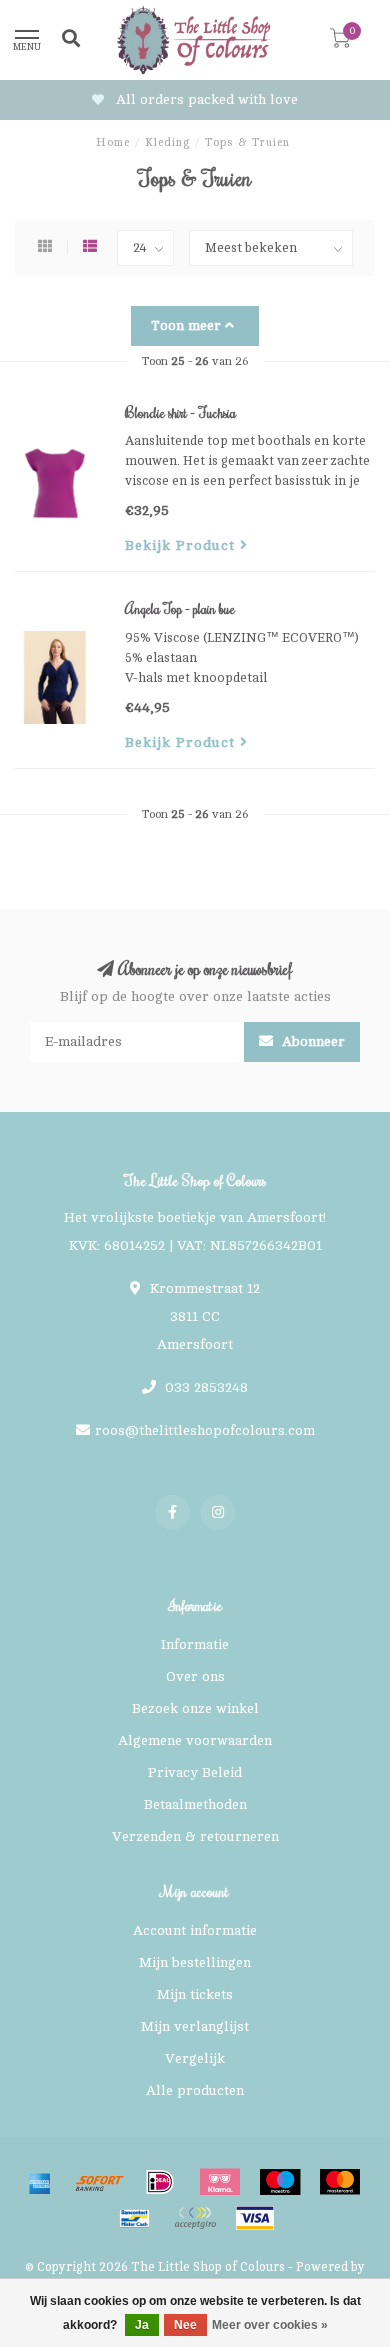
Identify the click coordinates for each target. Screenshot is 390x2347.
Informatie (195, 1644)
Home (113, 142)
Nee (185, 2325)
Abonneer (311, 1041)
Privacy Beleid (195, 1772)
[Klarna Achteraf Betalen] (220, 2182)
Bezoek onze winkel (195, 1708)
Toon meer (188, 325)
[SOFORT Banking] (100, 2182)
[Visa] (255, 2218)
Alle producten (195, 2090)
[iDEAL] (160, 2182)
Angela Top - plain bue (180, 609)
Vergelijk (195, 2058)
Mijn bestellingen (195, 1962)
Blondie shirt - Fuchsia (180, 413)
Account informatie (195, 1930)
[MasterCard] (340, 2182)
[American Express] (40, 2182)
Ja (142, 2325)
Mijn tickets (195, 1994)
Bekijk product (182, 545)
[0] (340, 42)
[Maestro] (280, 2182)
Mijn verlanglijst (195, 2026)
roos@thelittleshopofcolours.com (205, 1430)
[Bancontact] (135, 2218)
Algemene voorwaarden (195, 1740)
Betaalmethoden (195, 1804)
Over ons (195, 1676)
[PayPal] (195, 2218)
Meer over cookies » (270, 2325)
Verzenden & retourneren (195, 1836)
